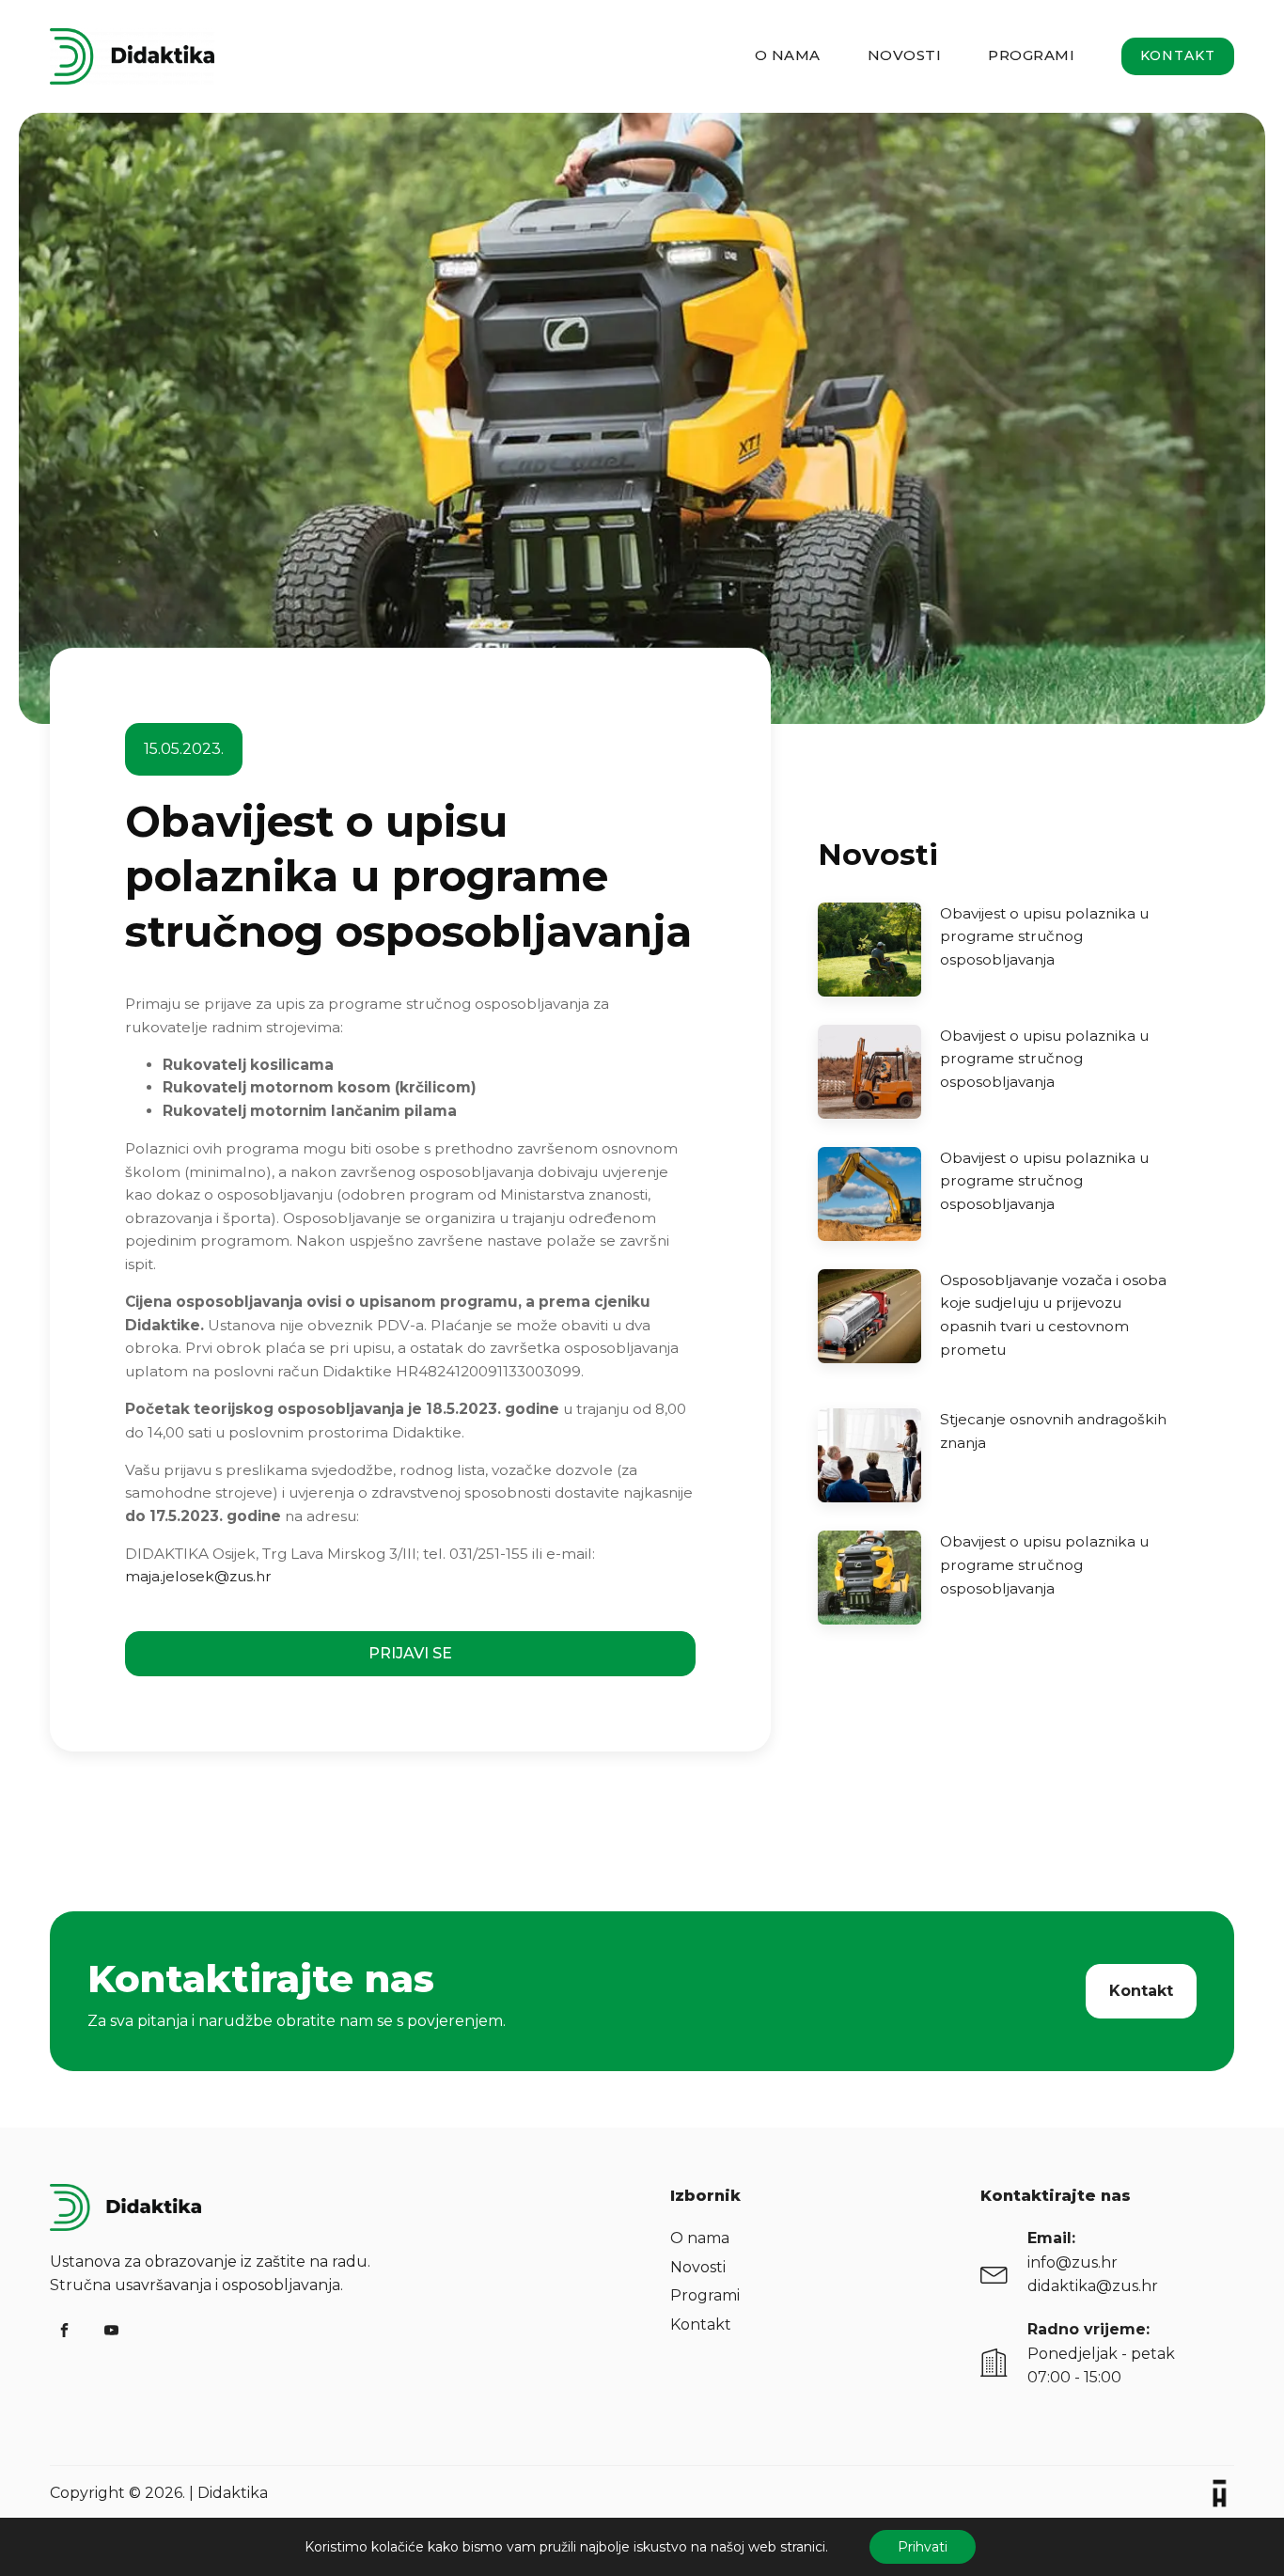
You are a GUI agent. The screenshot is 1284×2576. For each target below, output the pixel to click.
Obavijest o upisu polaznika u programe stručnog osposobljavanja (1044, 936)
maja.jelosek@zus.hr (198, 1576)
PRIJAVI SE (410, 1653)
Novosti (905, 55)
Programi (1031, 55)
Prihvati (923, 2547)
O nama (788, 55)
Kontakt (1178, 55)
